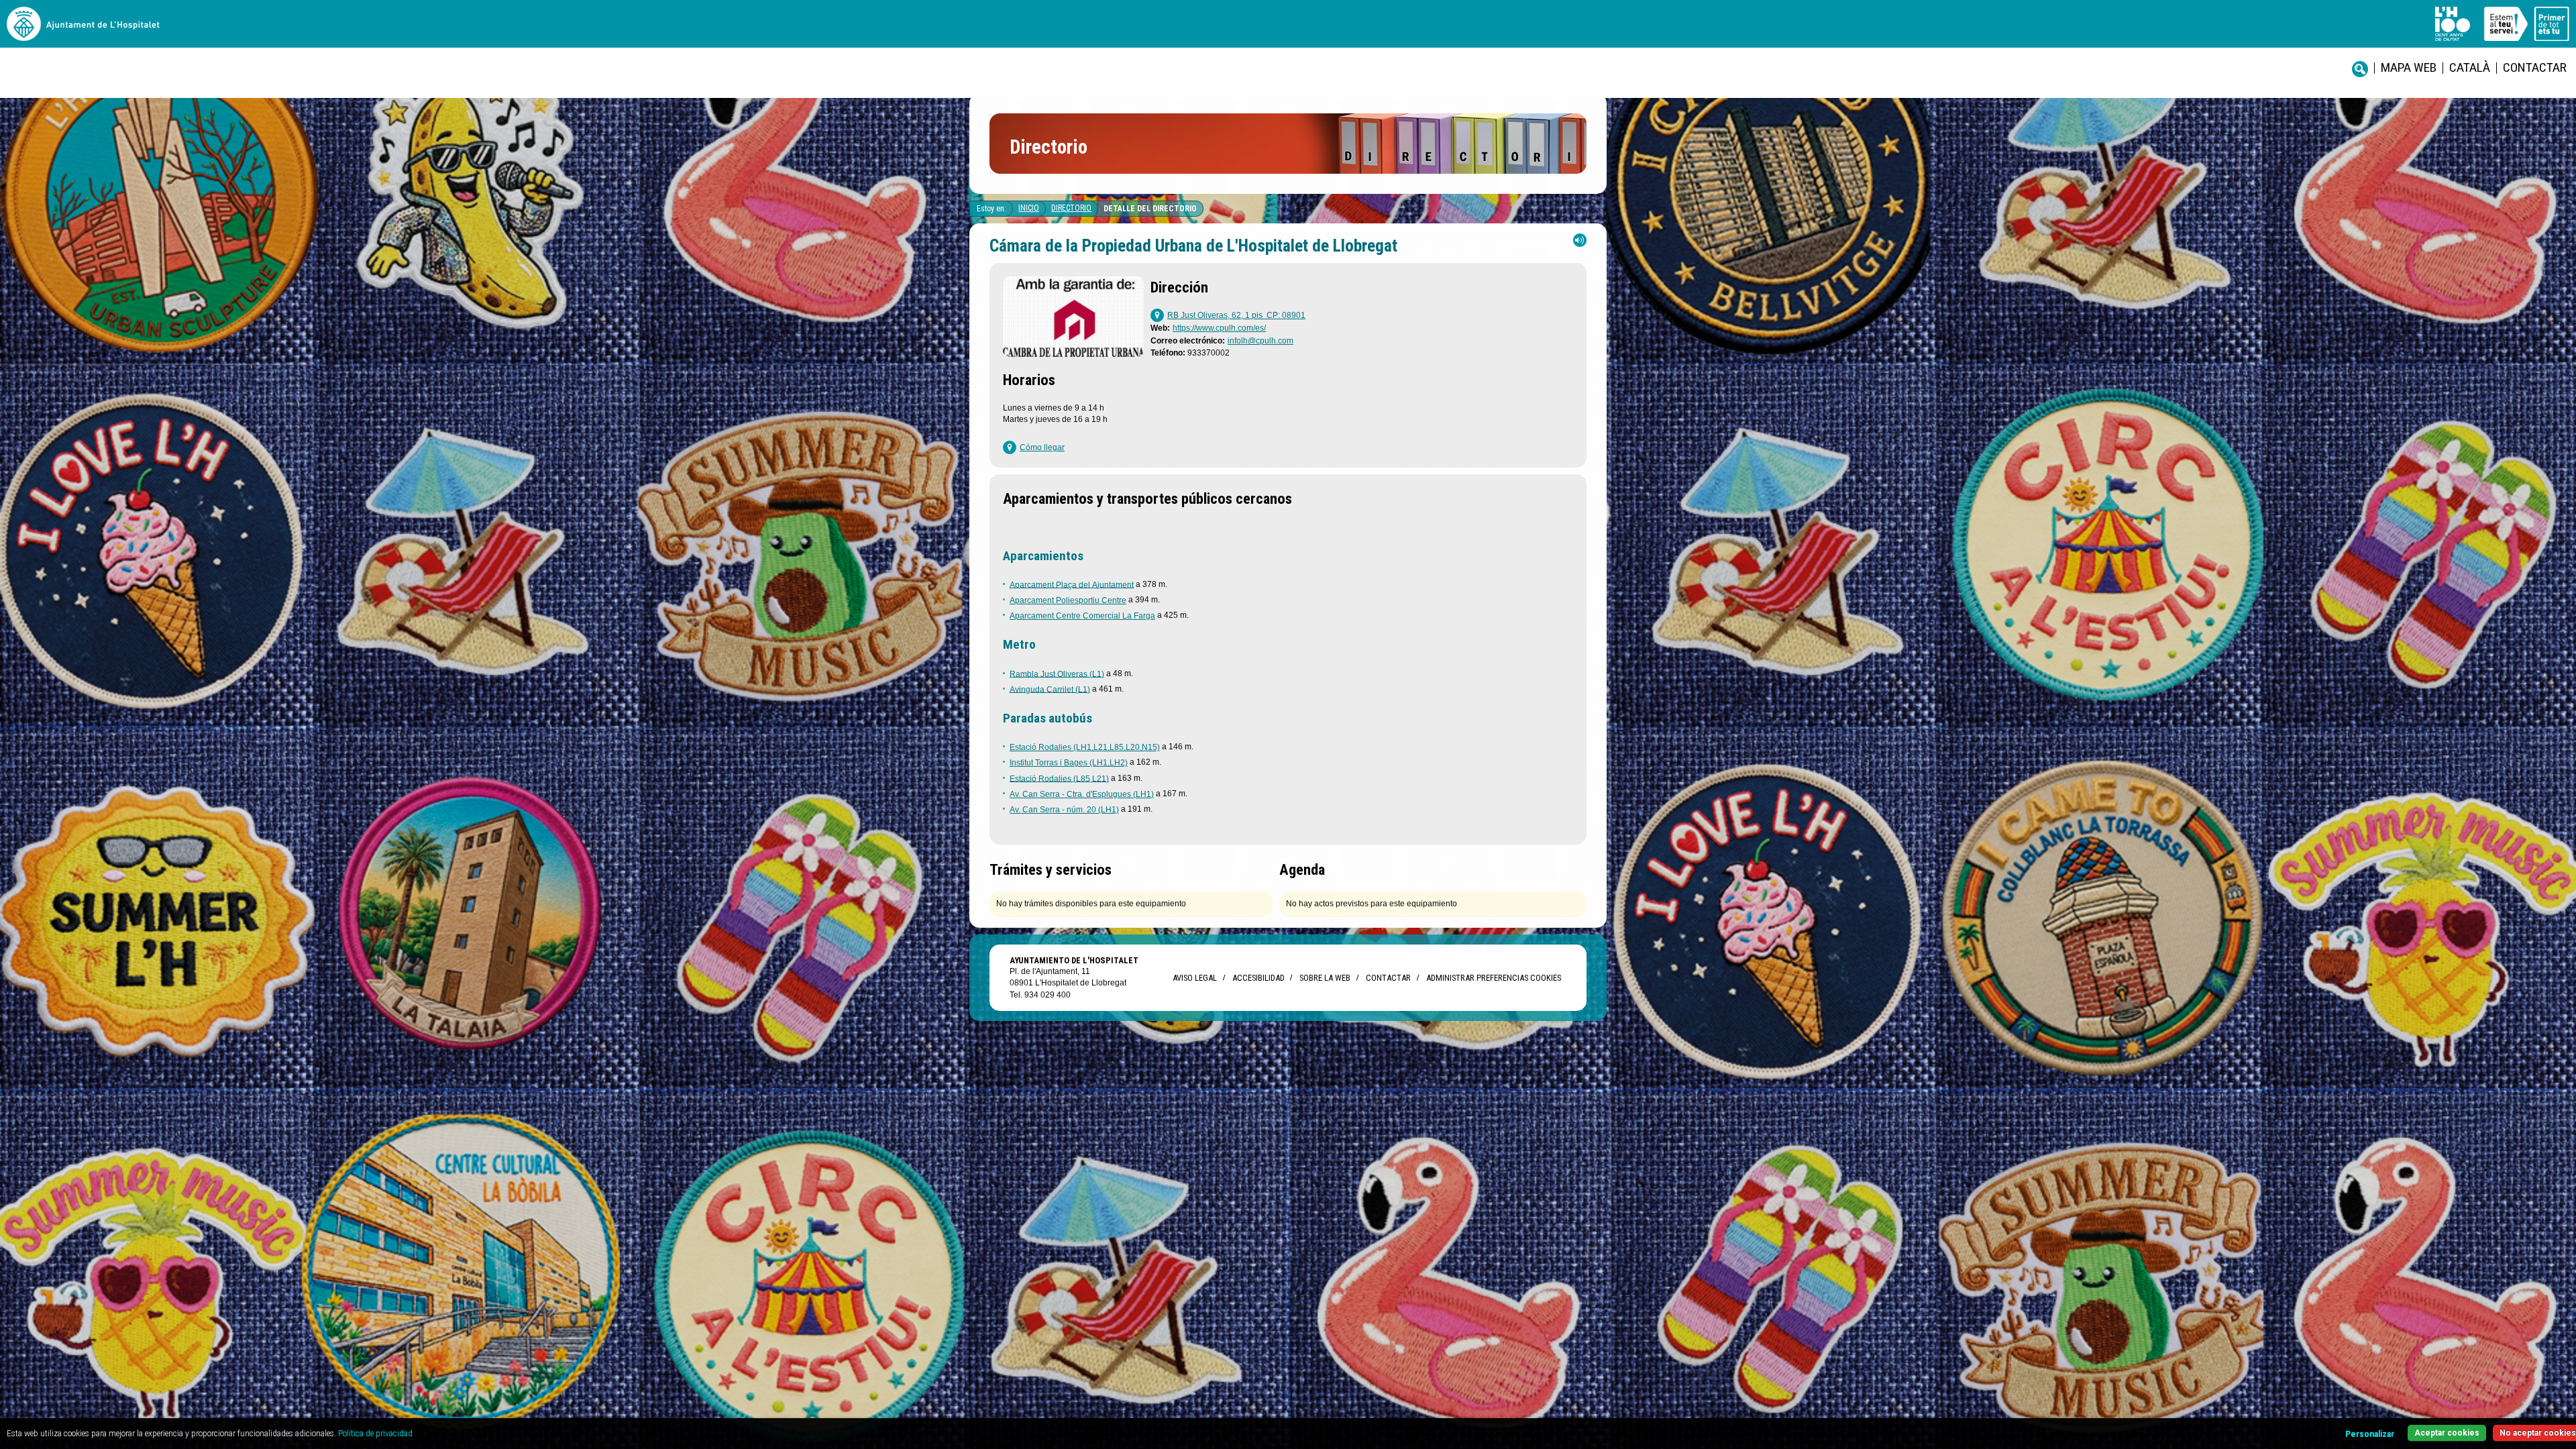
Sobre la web (1325, 978)
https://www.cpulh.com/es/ (1219, 328)
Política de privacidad (375, 1434)
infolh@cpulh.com (1260, 341)
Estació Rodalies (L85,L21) (1059, 778)
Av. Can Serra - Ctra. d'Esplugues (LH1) (1082, 794)
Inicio (1029, 208)
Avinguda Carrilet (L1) (1050, 689)
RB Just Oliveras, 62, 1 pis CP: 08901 (1236, 315)
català (2470, 67)
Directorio (1071, 208)
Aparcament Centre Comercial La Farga (1082, 616)
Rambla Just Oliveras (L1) (1057, 674)
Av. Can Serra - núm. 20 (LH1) (1064, 810)
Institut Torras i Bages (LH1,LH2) (1069, 763)
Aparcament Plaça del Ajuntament (1072, 584)
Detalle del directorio (1150, 209)
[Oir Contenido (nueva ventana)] (1580, 243)
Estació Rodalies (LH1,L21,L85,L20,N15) (1085, 747)
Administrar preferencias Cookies (1494, 978)
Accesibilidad (1258, 978)
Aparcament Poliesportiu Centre (1068, 600)
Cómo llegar (1042, 447)
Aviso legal (1195, 978)
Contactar (2535, 67)
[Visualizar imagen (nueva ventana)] (1073, 353)
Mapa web (2409, 67)
